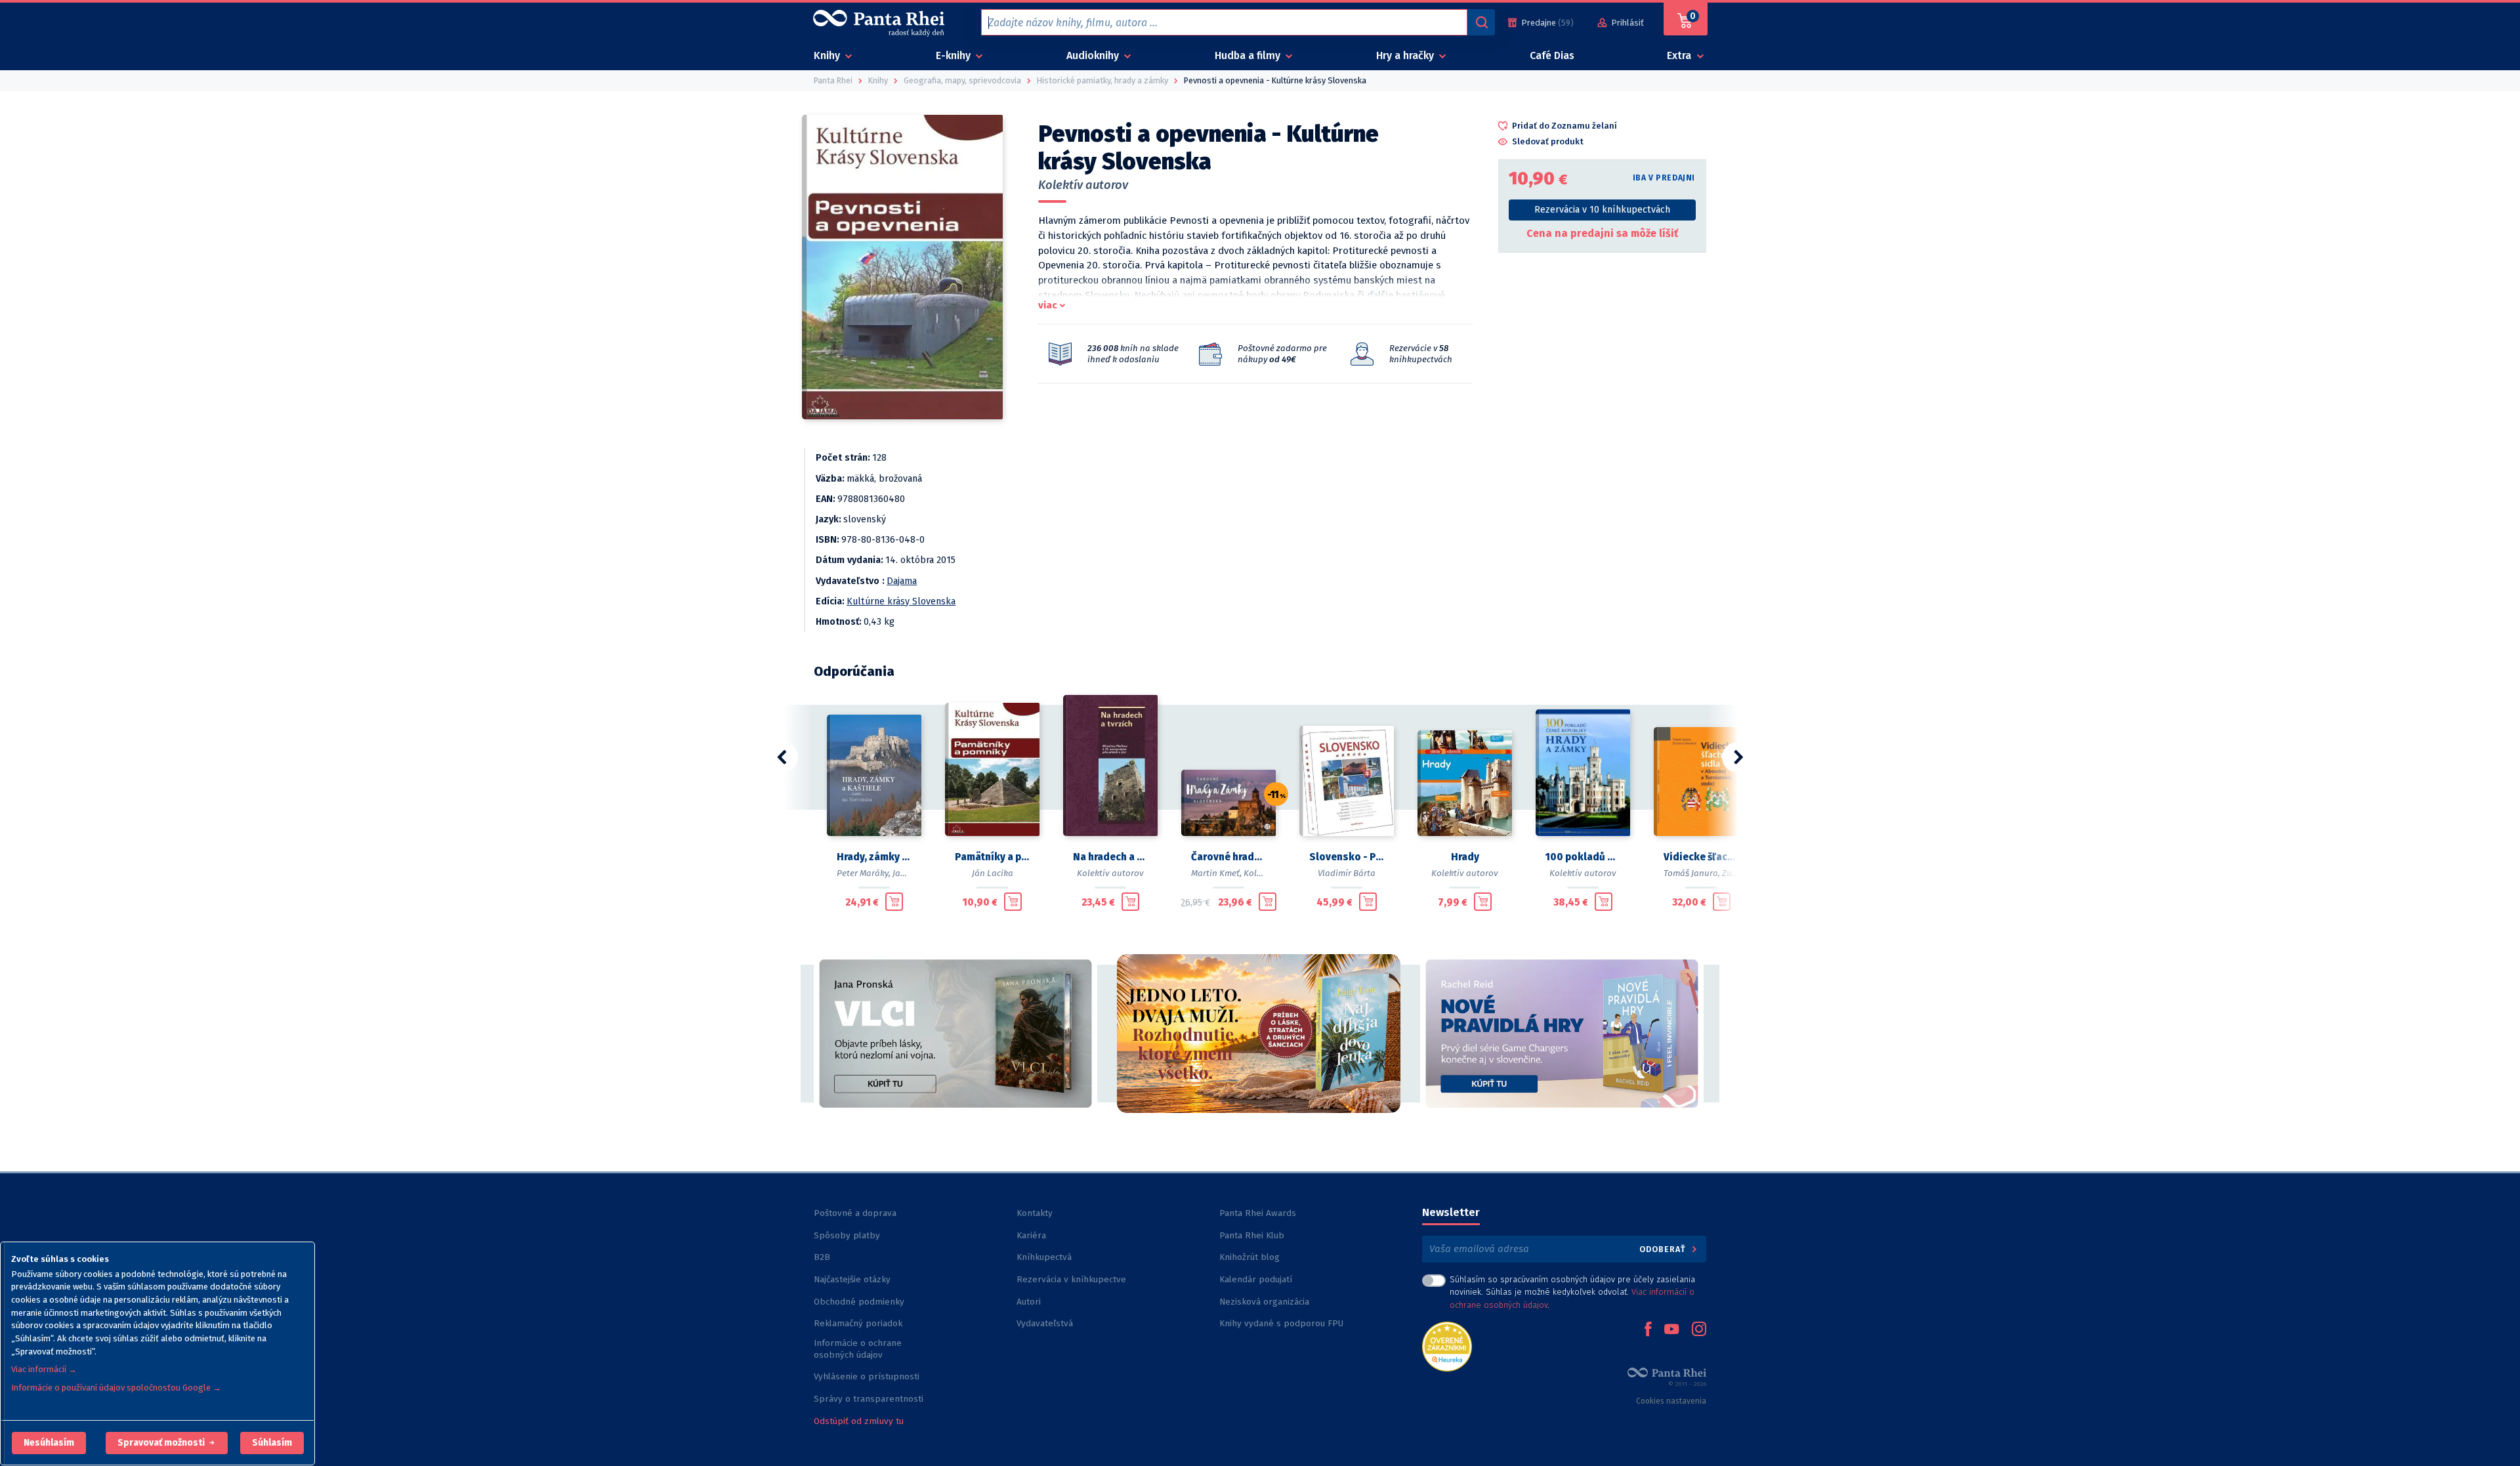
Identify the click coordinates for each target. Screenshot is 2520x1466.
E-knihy (955, 55)
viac (1048, 305)
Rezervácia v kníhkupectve (1071, 1279)
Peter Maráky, (864, 873)
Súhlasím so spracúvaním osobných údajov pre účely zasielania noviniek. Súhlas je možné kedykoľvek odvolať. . (1572, 1292)
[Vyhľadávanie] (1481, 22)
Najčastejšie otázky (852, 1279)
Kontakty (1035, 1213)
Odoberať (1664, 1249)
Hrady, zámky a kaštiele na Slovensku (874, 857)
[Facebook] (1648, 1330)
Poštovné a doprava (855, 1213)
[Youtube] (1671, 1330)
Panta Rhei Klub (1252, 1235)
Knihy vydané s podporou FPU (1281, 1323)
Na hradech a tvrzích (1110, 857)
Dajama (902, 581)
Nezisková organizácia (1264, 1302)
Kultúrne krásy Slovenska (901, 601)
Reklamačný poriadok (858, 1323)
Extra (1680, 55)
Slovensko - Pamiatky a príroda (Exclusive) (1347, 857)
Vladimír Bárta (1347, 873)
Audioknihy (1094, 55)
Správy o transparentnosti (870, 1399)
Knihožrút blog (1249, 1257)
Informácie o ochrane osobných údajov (858, 1349)
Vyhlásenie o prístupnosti (867, 1376)
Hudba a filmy (1249, 55)
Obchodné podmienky (859, 1302)
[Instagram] (1699, 1330)
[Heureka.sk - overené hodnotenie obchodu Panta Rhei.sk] (1447, 1346)
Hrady (1465, 857)
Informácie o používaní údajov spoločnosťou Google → (116, 1388)
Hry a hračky (1406, 55)
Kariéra (1031, 1235)
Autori (1029, 1302)
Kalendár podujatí (1256, 1279)
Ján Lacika (993, 873)
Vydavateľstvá (1045, 1323)
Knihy (828, 55)
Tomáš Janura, (1692, 873)
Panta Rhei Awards (1258, 1213)
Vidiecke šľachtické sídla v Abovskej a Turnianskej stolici (1701, 857)
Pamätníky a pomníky (992, 857)
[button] (49, 1443)
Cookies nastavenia (1671, 1401)
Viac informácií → (44, 1369)
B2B (822, 1257)
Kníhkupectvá (1044, 1257)
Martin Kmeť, (1216, 873)
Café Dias (1552, 55)
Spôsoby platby (847, 1235)
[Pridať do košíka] (894, 902)
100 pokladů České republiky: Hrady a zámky (1583, 857)
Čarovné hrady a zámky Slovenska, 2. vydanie (1228, 857)
